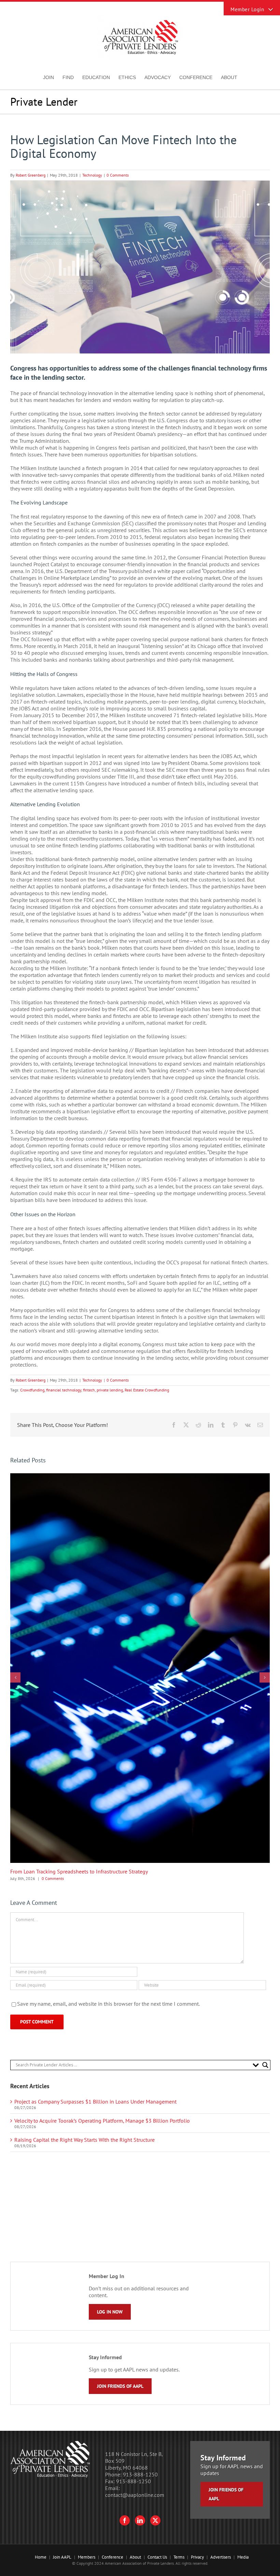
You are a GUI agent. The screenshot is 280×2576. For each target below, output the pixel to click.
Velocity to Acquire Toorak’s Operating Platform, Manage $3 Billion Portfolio (102, 2121)
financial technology (64, 1390)
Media (243, 2557)
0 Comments (118, 175)
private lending (110, 1390)
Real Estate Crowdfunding (147, 1390)
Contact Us (157, 2557)
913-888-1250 (140, 2474)
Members (87, 2557)
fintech (89, 1390)
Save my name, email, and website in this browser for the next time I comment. (108, 2004)
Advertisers (221, 2557)
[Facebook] (125, 2520)
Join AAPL (62, 2557)
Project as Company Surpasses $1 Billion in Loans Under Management (95, 2102)
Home (41, 2557)
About (135, 2557)
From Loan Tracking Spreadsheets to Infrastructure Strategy (79, 1871)
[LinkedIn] (140, 2520)
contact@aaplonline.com (135, 2495)
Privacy (197, 2557)
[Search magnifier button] (265, 2065)
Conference (113, 2557)
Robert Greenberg (31, 175)
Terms (179, 2557)
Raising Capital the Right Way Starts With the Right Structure (85, 2140)
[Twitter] (155, 2520)
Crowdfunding (32, 1390)
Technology (92, 175)
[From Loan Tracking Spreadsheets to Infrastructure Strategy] (140, 1477)
